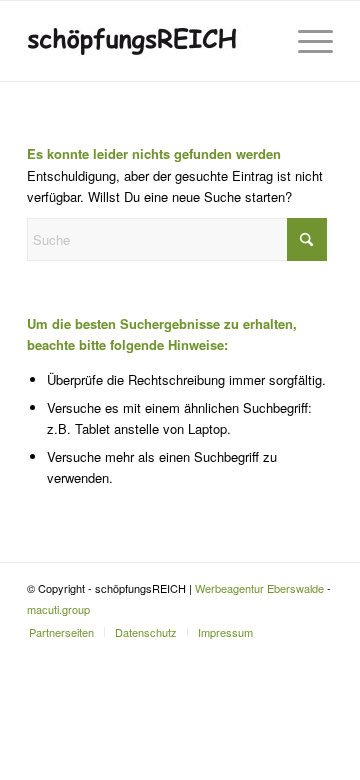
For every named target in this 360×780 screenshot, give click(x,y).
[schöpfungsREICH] (149, 41)
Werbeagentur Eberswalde (259, 588)
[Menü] (305, 41)
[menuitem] (305, 41)
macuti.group (58, 609)
